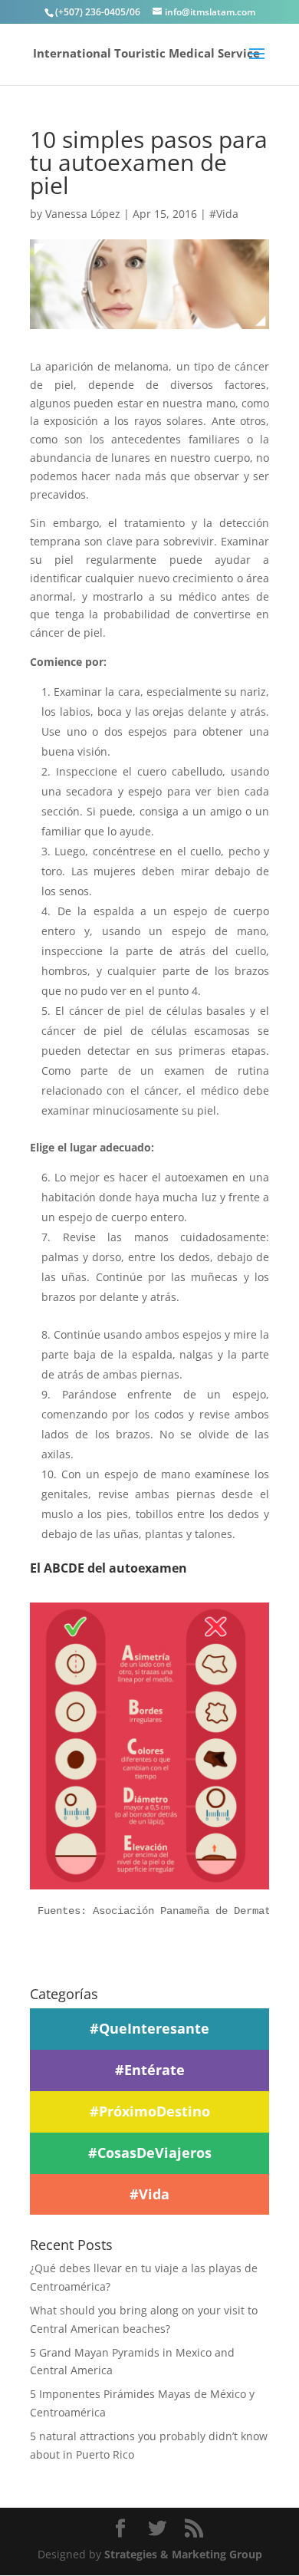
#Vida (224, 214)
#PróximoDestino (150, 2111)
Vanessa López (83, 214)
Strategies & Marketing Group (183, 2554)
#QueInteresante (149, 2028)
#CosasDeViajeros (150, 2153)
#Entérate (150, 2070)
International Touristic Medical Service (146, 53)
